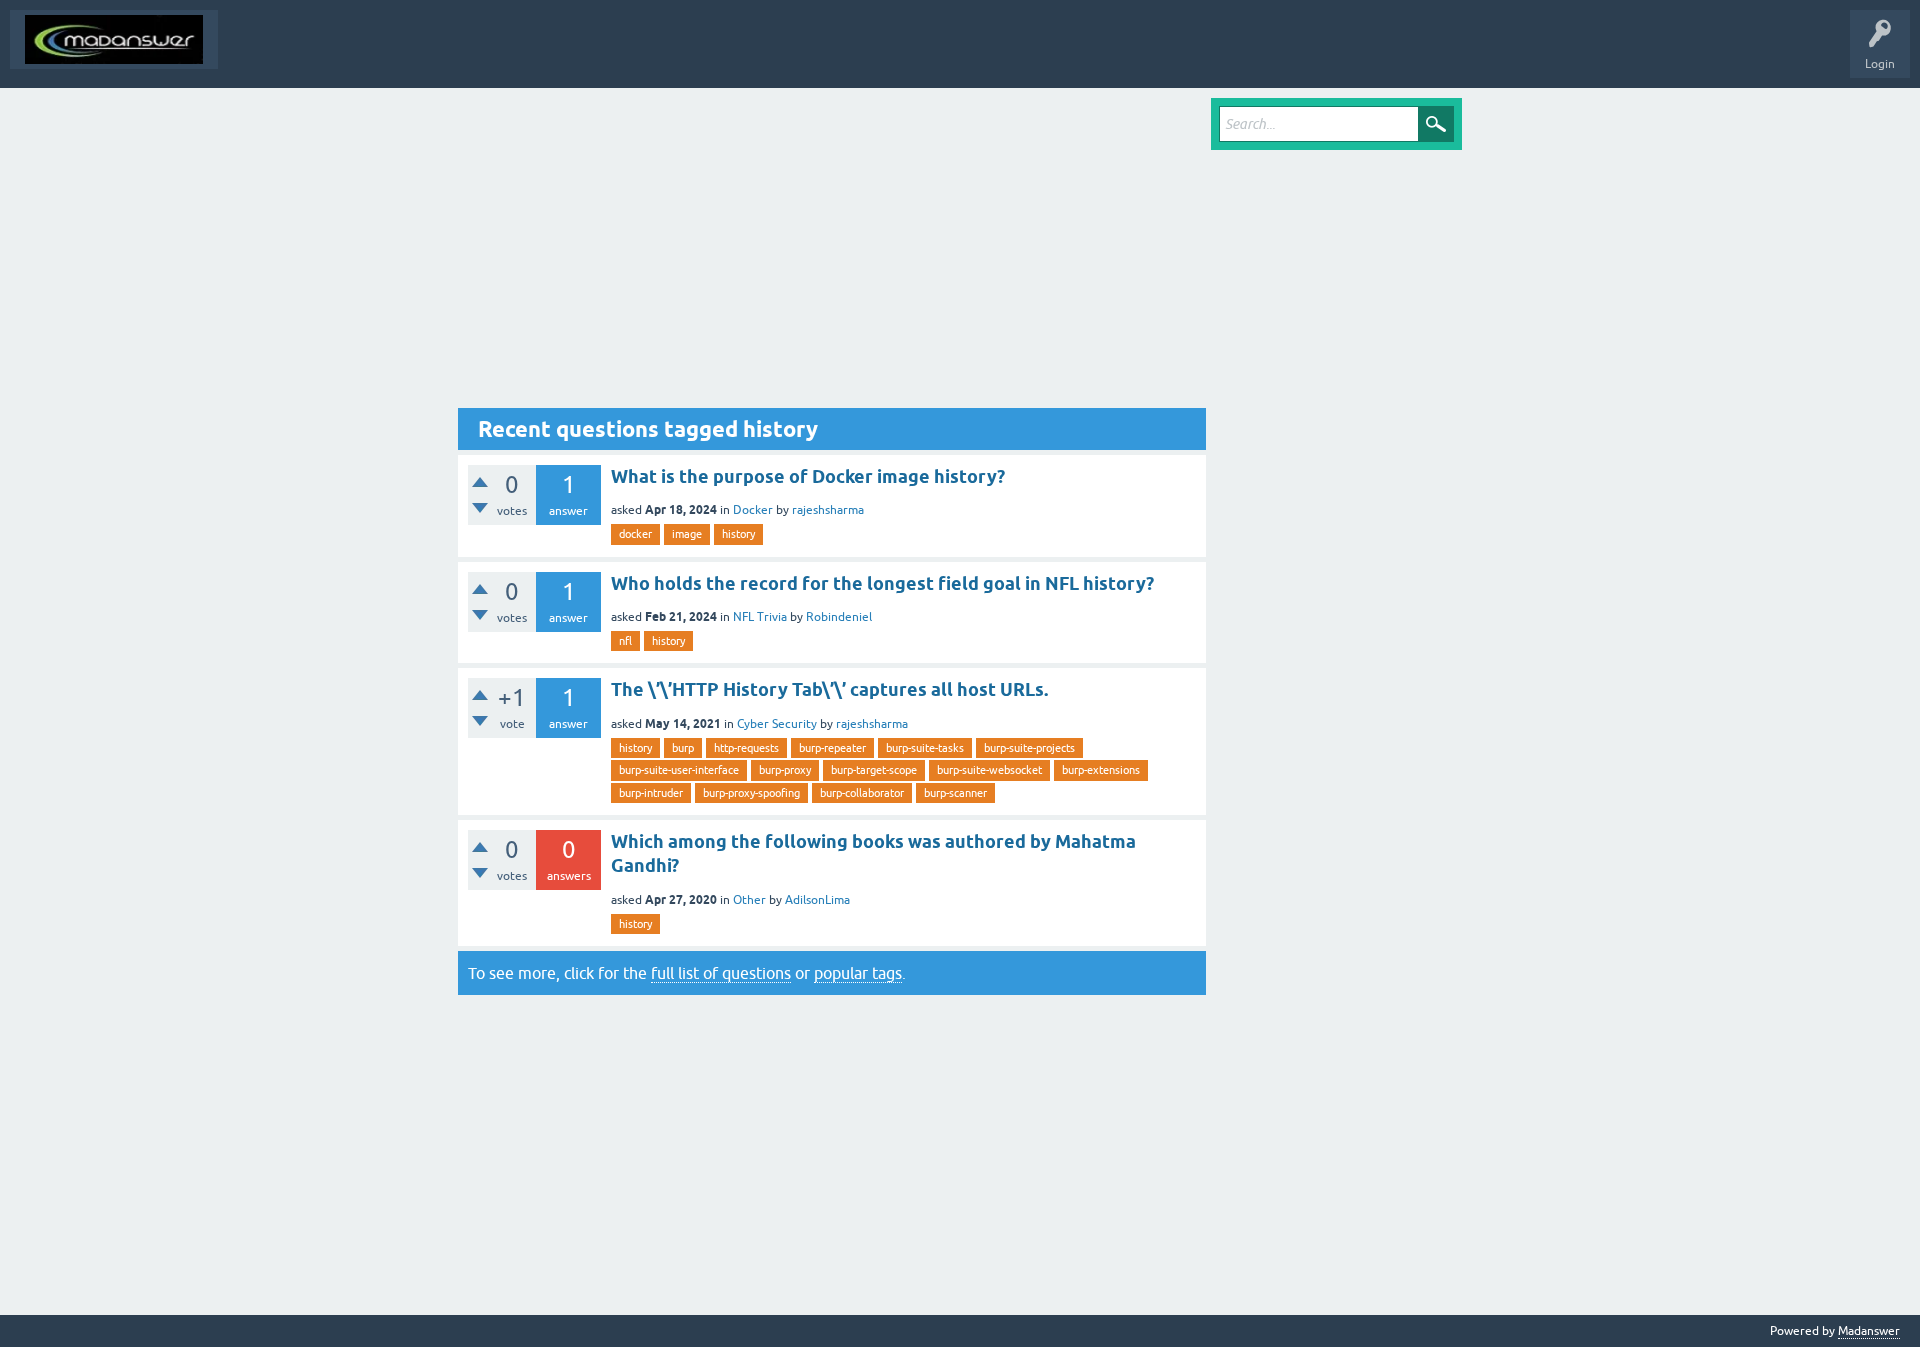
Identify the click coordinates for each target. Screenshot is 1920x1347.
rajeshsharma (828, 510)
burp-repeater (832, 748)
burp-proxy (785, 770)
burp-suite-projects (1029, 748)
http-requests (746, 748)
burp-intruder (651, 793)
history (738, 534)
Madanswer (1869, 1331)
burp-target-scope (874, 770)
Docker (753, 510)
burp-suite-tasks (925, 748)
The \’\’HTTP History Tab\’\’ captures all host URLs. (829, 689)
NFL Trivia (760, 617)
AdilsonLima (817, 900)
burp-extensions (1101, 770)
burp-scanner (955, 793)
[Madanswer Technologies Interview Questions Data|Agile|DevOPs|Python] (114, 39)
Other (749, 900)
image (687, 534)
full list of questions (721, 973)
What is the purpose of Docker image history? (808, 476)
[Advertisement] (832, 253)
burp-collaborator (862, 793)
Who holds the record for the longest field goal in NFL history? (882, 583)
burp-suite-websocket (989, 770)
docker (635, 534)
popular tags (858, 973)
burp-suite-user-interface (679, 770)
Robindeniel (839, 617)
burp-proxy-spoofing (751, 793)
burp (683, 748)
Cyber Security (777, 724)
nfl (625, 641)
